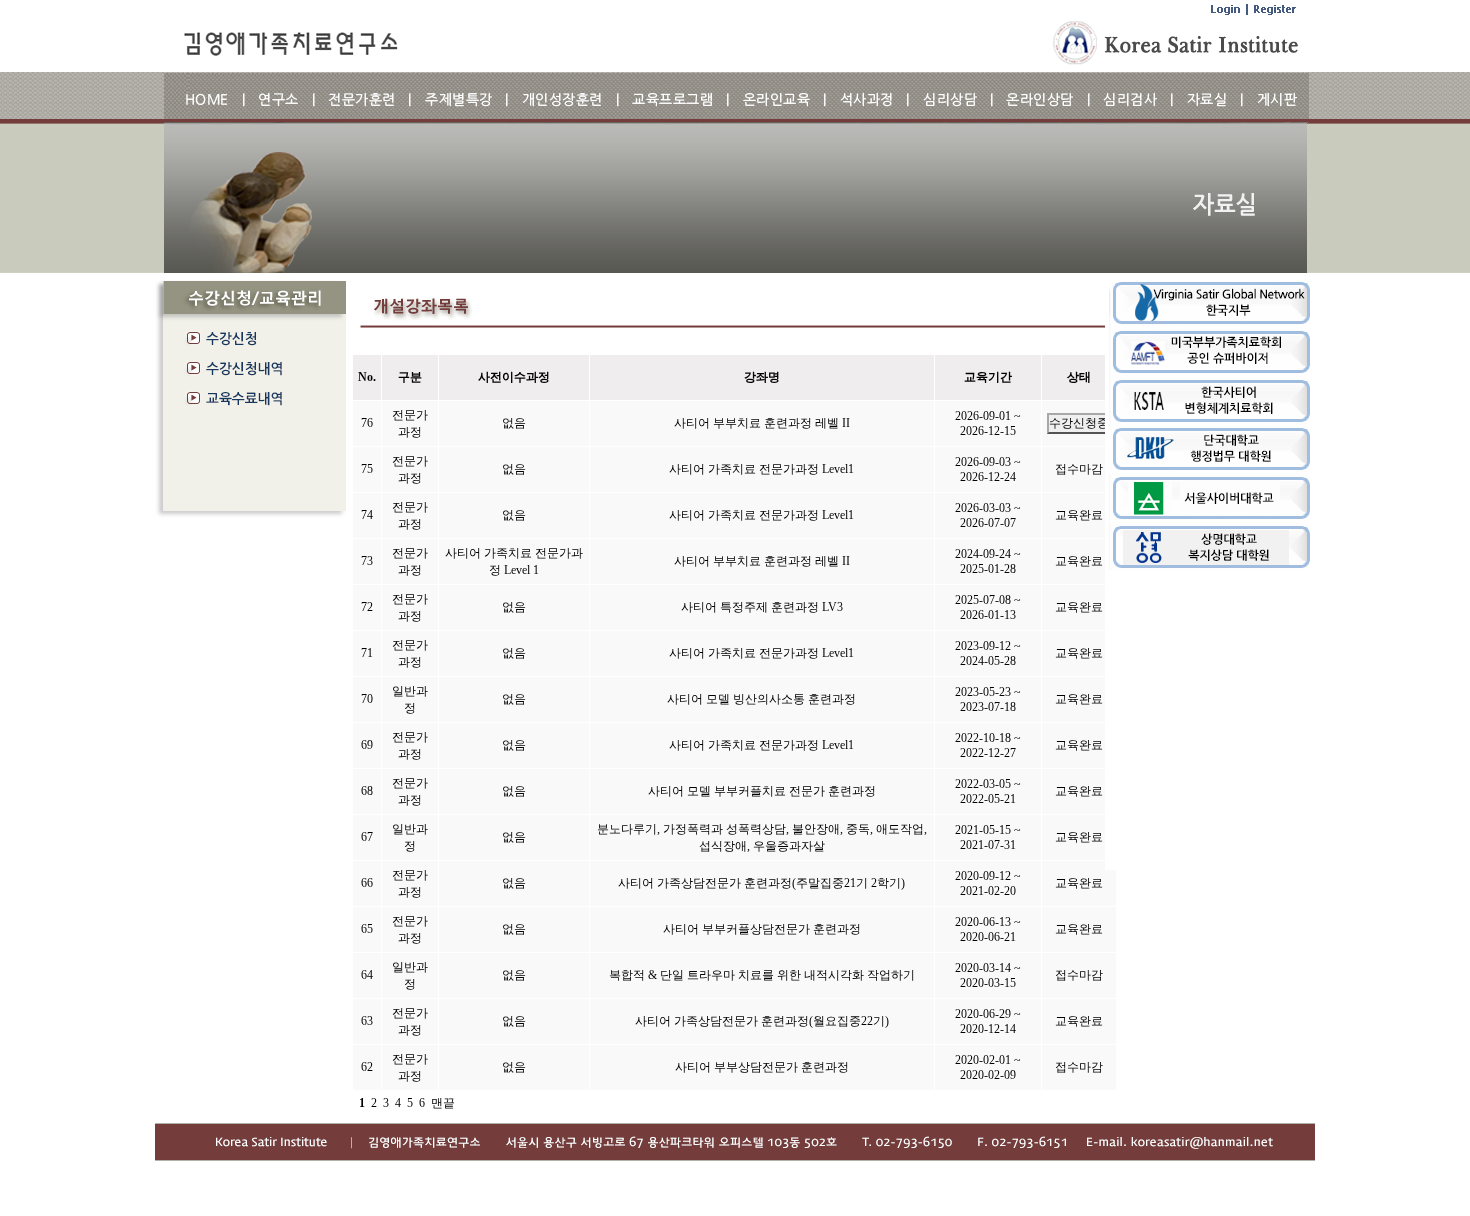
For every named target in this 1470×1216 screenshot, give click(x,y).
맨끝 (443, 1103)
